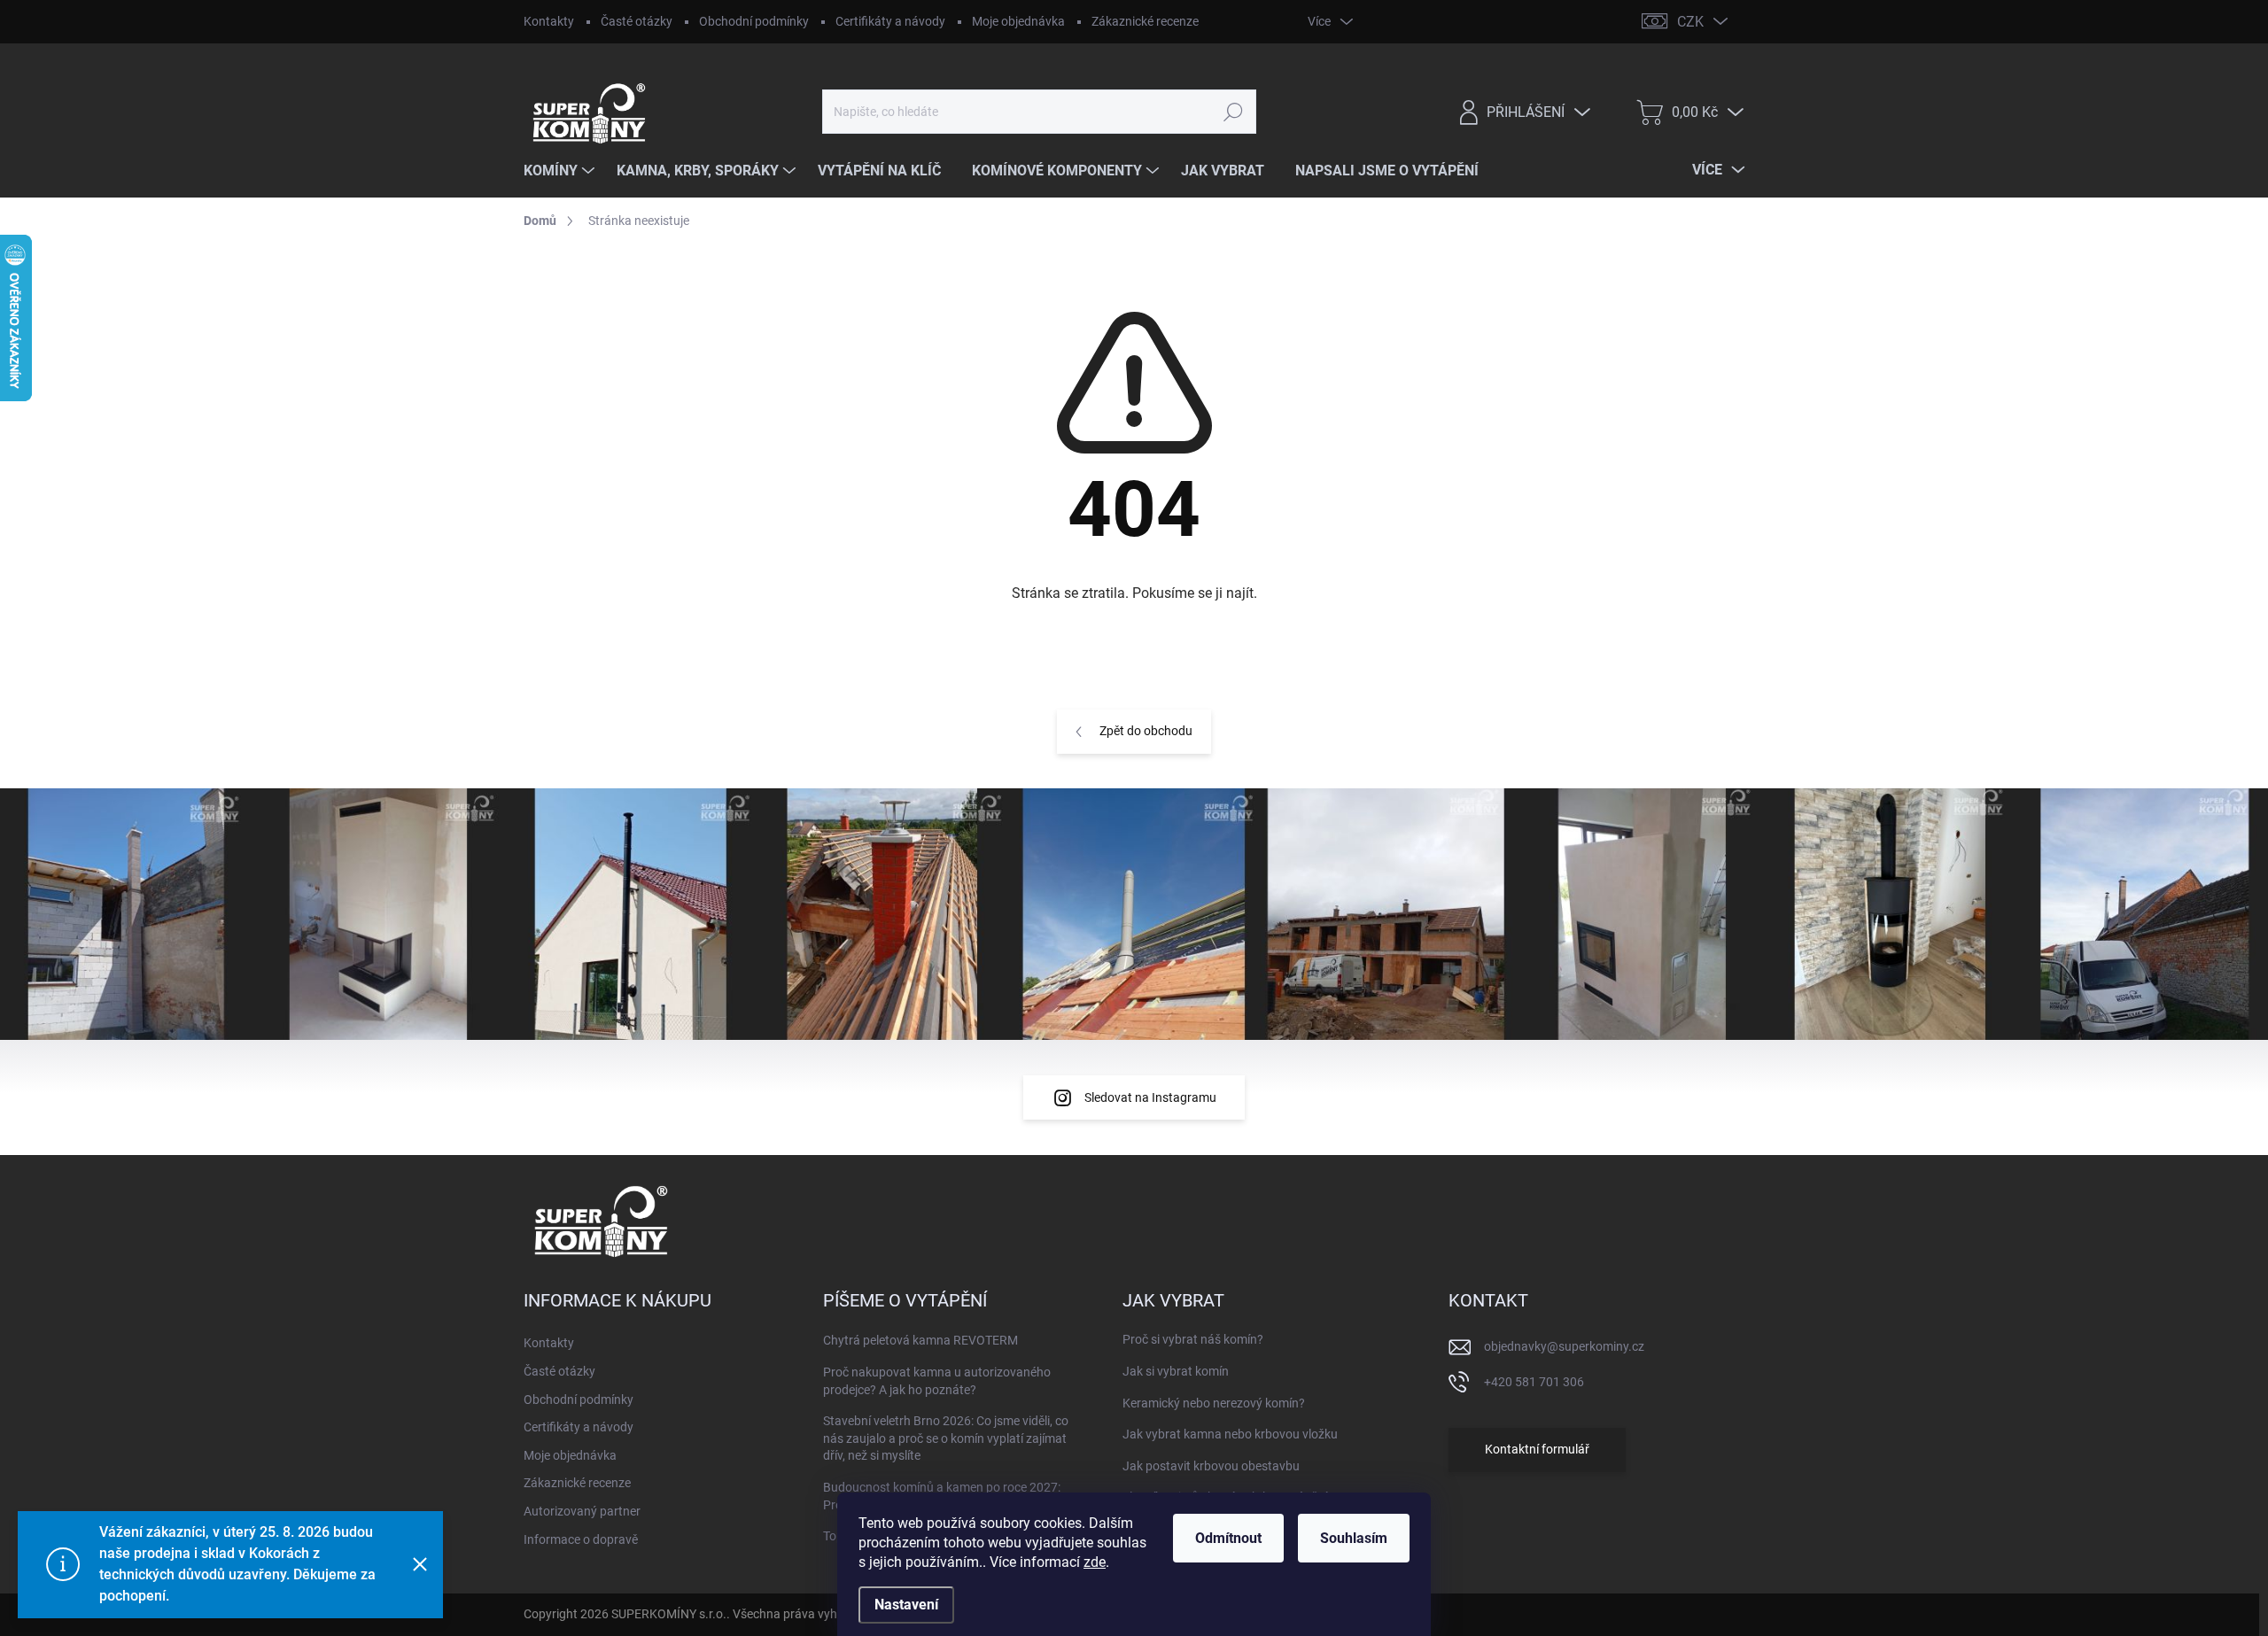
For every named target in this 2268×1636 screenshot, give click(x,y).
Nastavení (906, 1605)
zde (1095, 1562)
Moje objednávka (1018, 21)
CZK (1690, 22)
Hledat (1233, 112)
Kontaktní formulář (1537, 1449)
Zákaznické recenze (1145, 21)
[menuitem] (561, 171)
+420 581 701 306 (1534, 1382)
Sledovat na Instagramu (1150, 1097)
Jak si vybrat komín (1176, 1371)
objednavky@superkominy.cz (1564, 1346)
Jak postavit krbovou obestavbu (1211, 1466)
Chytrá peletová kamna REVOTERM (920, 1340)
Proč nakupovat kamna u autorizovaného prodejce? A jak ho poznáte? (937, 1381)
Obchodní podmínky (754, 21)
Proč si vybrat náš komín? (1193, 1339)
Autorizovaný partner (582, 1511)
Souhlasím (1354, 1538)
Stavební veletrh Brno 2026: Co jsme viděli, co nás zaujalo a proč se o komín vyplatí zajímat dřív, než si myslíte (946, 1438)
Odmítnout (1228, 1538)
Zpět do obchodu (1146, 731)
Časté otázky (637, 21)
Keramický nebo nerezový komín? (1214, 1403)
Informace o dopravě (581, 1539)
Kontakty (549, 21)
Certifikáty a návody (890, 21)
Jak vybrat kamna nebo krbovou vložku (1230, 1434)
